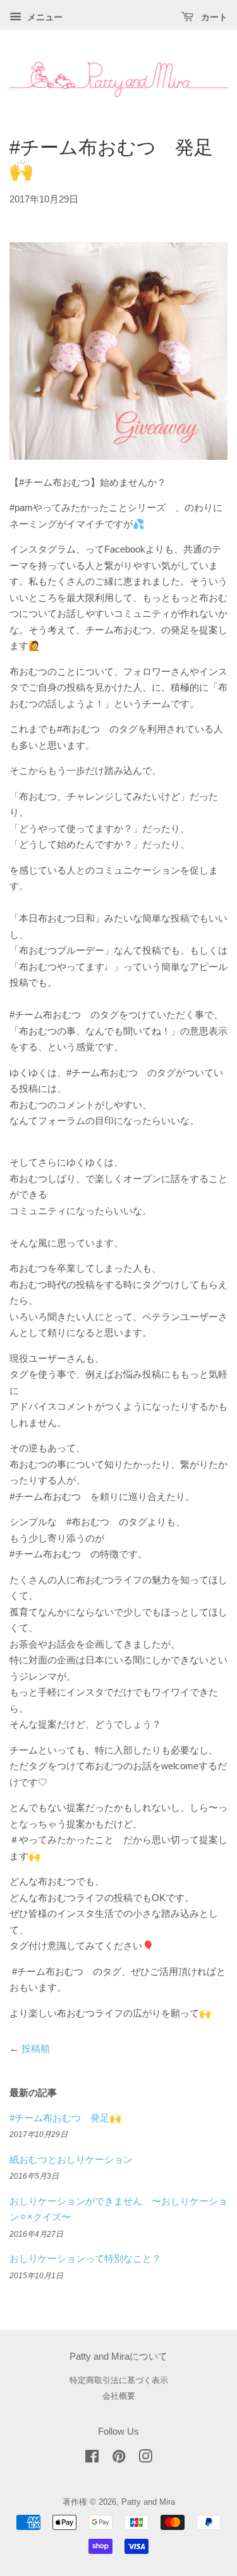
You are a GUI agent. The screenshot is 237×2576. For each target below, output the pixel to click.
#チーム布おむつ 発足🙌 (65, 2118)
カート (213, 17)
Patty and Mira (148, 2502)
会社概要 (119, 2396)
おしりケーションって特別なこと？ (85, 2258)
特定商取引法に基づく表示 (119, 2380)
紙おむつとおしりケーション (71, 2159)
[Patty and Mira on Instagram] (145, 2459)
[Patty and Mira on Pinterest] (119, 2459)
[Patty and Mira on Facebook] (92, 2459)
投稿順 (36, 2048)
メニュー (44, 17)
